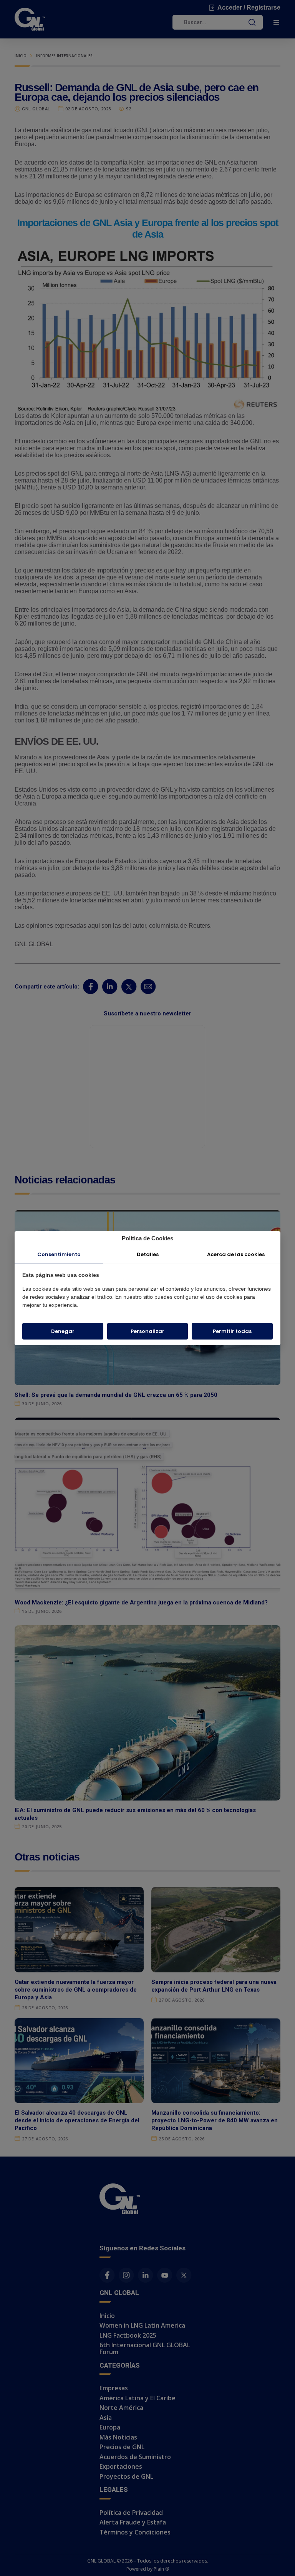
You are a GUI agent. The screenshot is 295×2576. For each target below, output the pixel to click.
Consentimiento (59, 1254)
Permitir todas (232, 1331)
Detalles (148, 1254)
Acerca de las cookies (236, 1254)
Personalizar (147, 1331)
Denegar (63, 1331)
